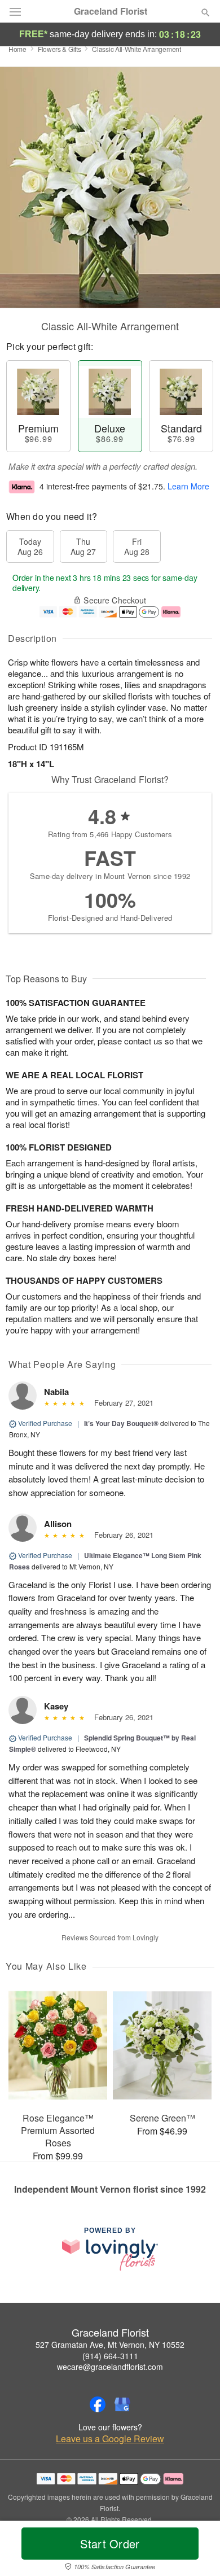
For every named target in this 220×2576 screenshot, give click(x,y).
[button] (196, 2551)
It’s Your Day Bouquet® (121, 1423)
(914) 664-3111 (110, 2356)
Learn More (188, 486)
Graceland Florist (111, 11)
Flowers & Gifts (60, 49)
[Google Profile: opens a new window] (122, 2404)
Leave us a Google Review (110, 2439)
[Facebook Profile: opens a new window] (98, 2404)
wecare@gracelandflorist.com (110, 2367)
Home (17, 49)
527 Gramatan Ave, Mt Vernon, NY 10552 (110, 2345)
